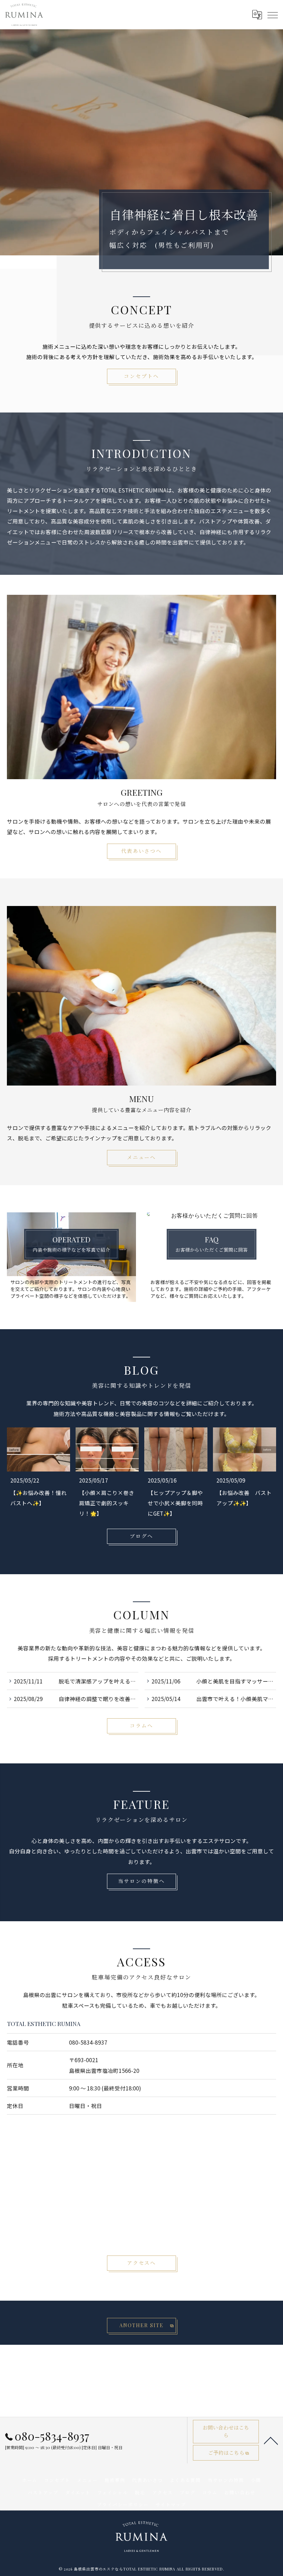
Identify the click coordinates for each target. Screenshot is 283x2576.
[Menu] (272, 14)
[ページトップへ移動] (271, 2440)
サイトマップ (171, 2504)
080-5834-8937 (88, 2042)
